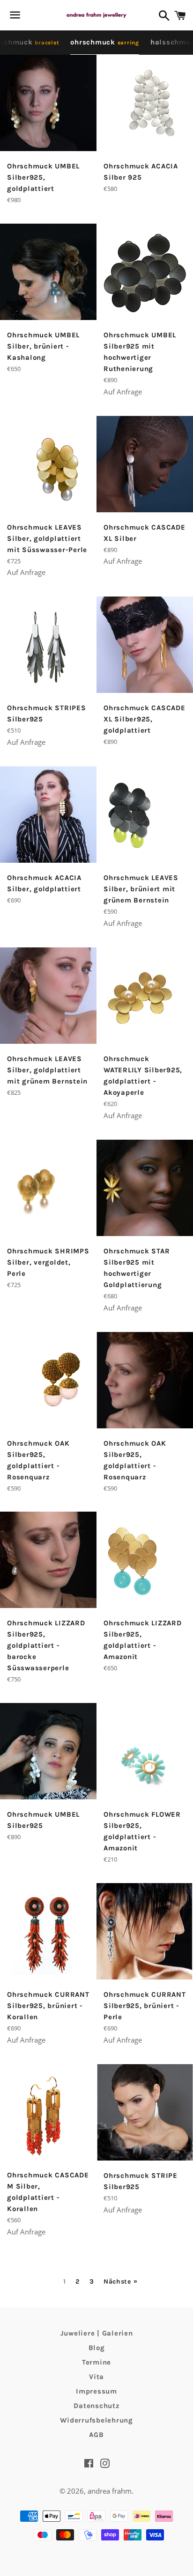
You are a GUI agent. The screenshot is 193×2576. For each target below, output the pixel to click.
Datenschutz (96, 2406)
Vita (96, 2377)
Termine (96, 2362)
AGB (96, 2435)
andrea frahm (110, 2491)
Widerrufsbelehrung (96, 2420)
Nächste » (120, 2282)
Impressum (96, 2391)
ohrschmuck (105, 42)
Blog (97, 2348)
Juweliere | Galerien (97, 2333)
